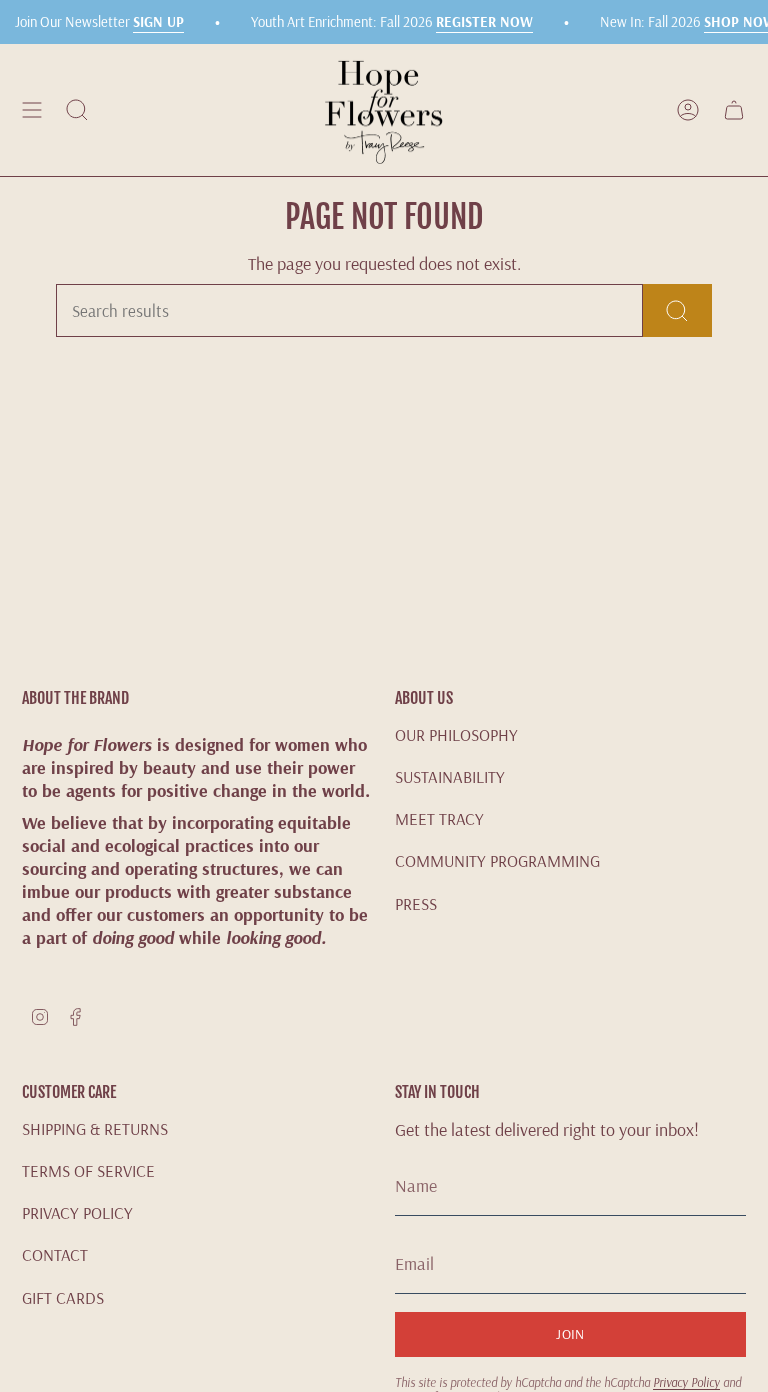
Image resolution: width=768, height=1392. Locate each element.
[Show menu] (32, 110)
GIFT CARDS (63, 1297)
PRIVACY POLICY (77, 1212)
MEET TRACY (439, 818)
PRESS (416, 903)
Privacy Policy (686, 1382)
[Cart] (734, 110)
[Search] (677, 310)
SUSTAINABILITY (450, 776)
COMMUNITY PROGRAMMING (497, 860)
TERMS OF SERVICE (88, 1170)
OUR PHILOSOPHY (456, 734)
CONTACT (55, 1254)
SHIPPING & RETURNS (95, 1128)
